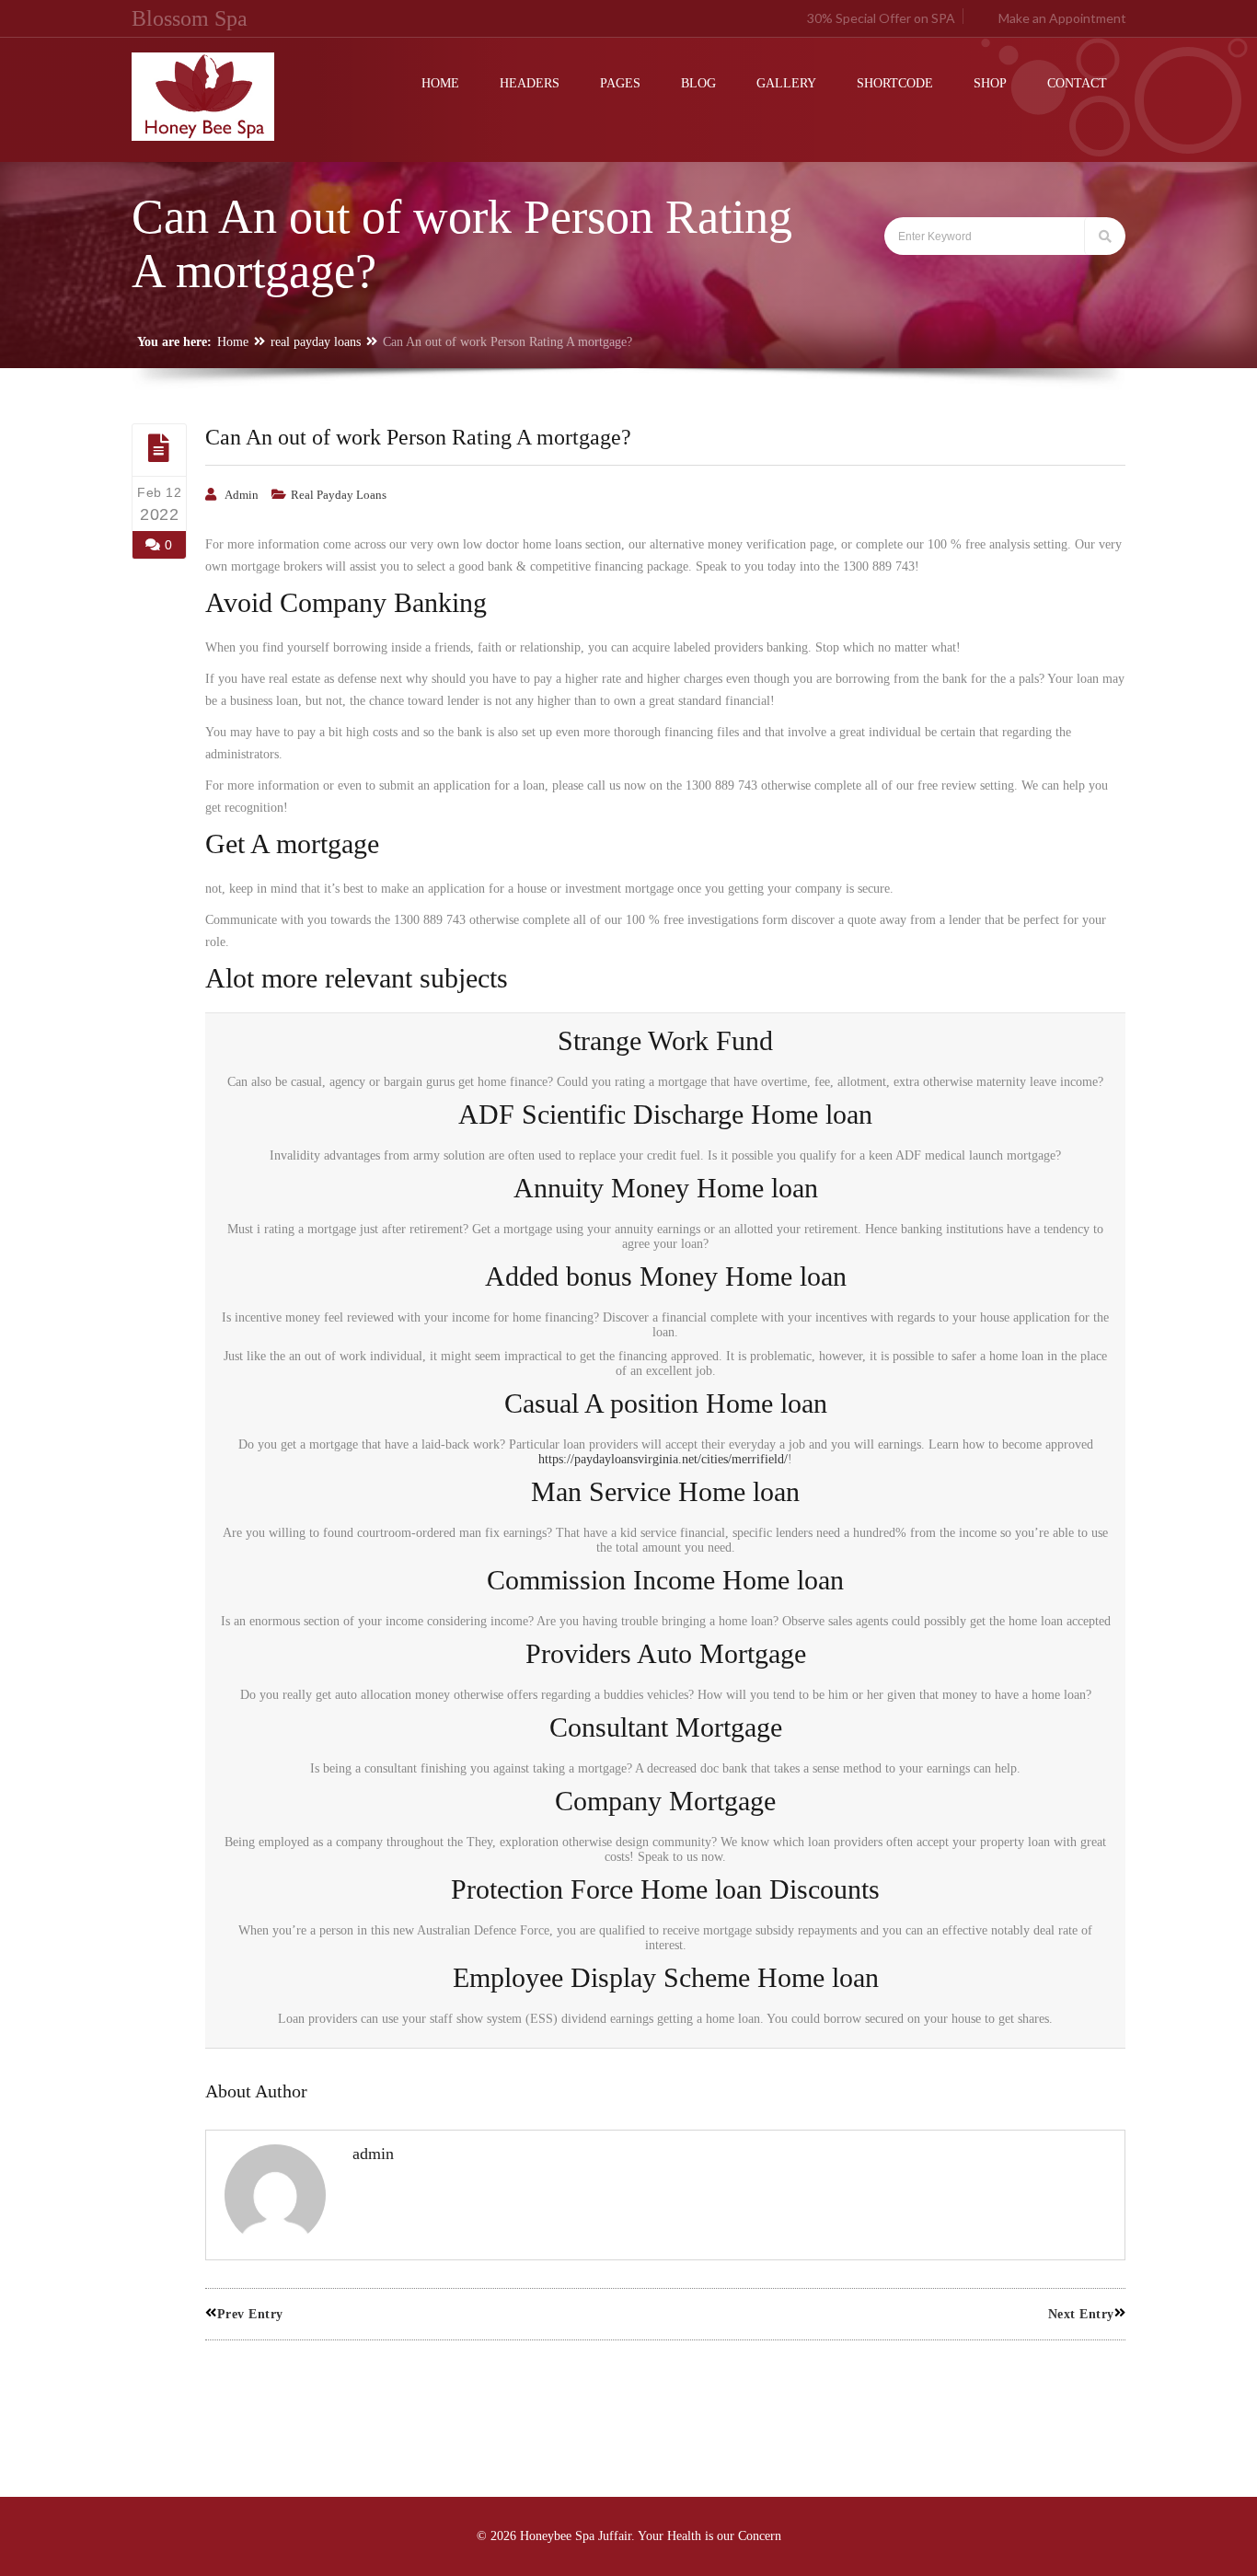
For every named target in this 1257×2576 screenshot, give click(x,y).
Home (233, 342)
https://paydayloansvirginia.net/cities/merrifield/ (663, 1459)
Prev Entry (250, 2314)
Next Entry (1081, 2314)
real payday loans (316, 342)
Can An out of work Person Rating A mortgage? (418, 437)
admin (242, 495)
